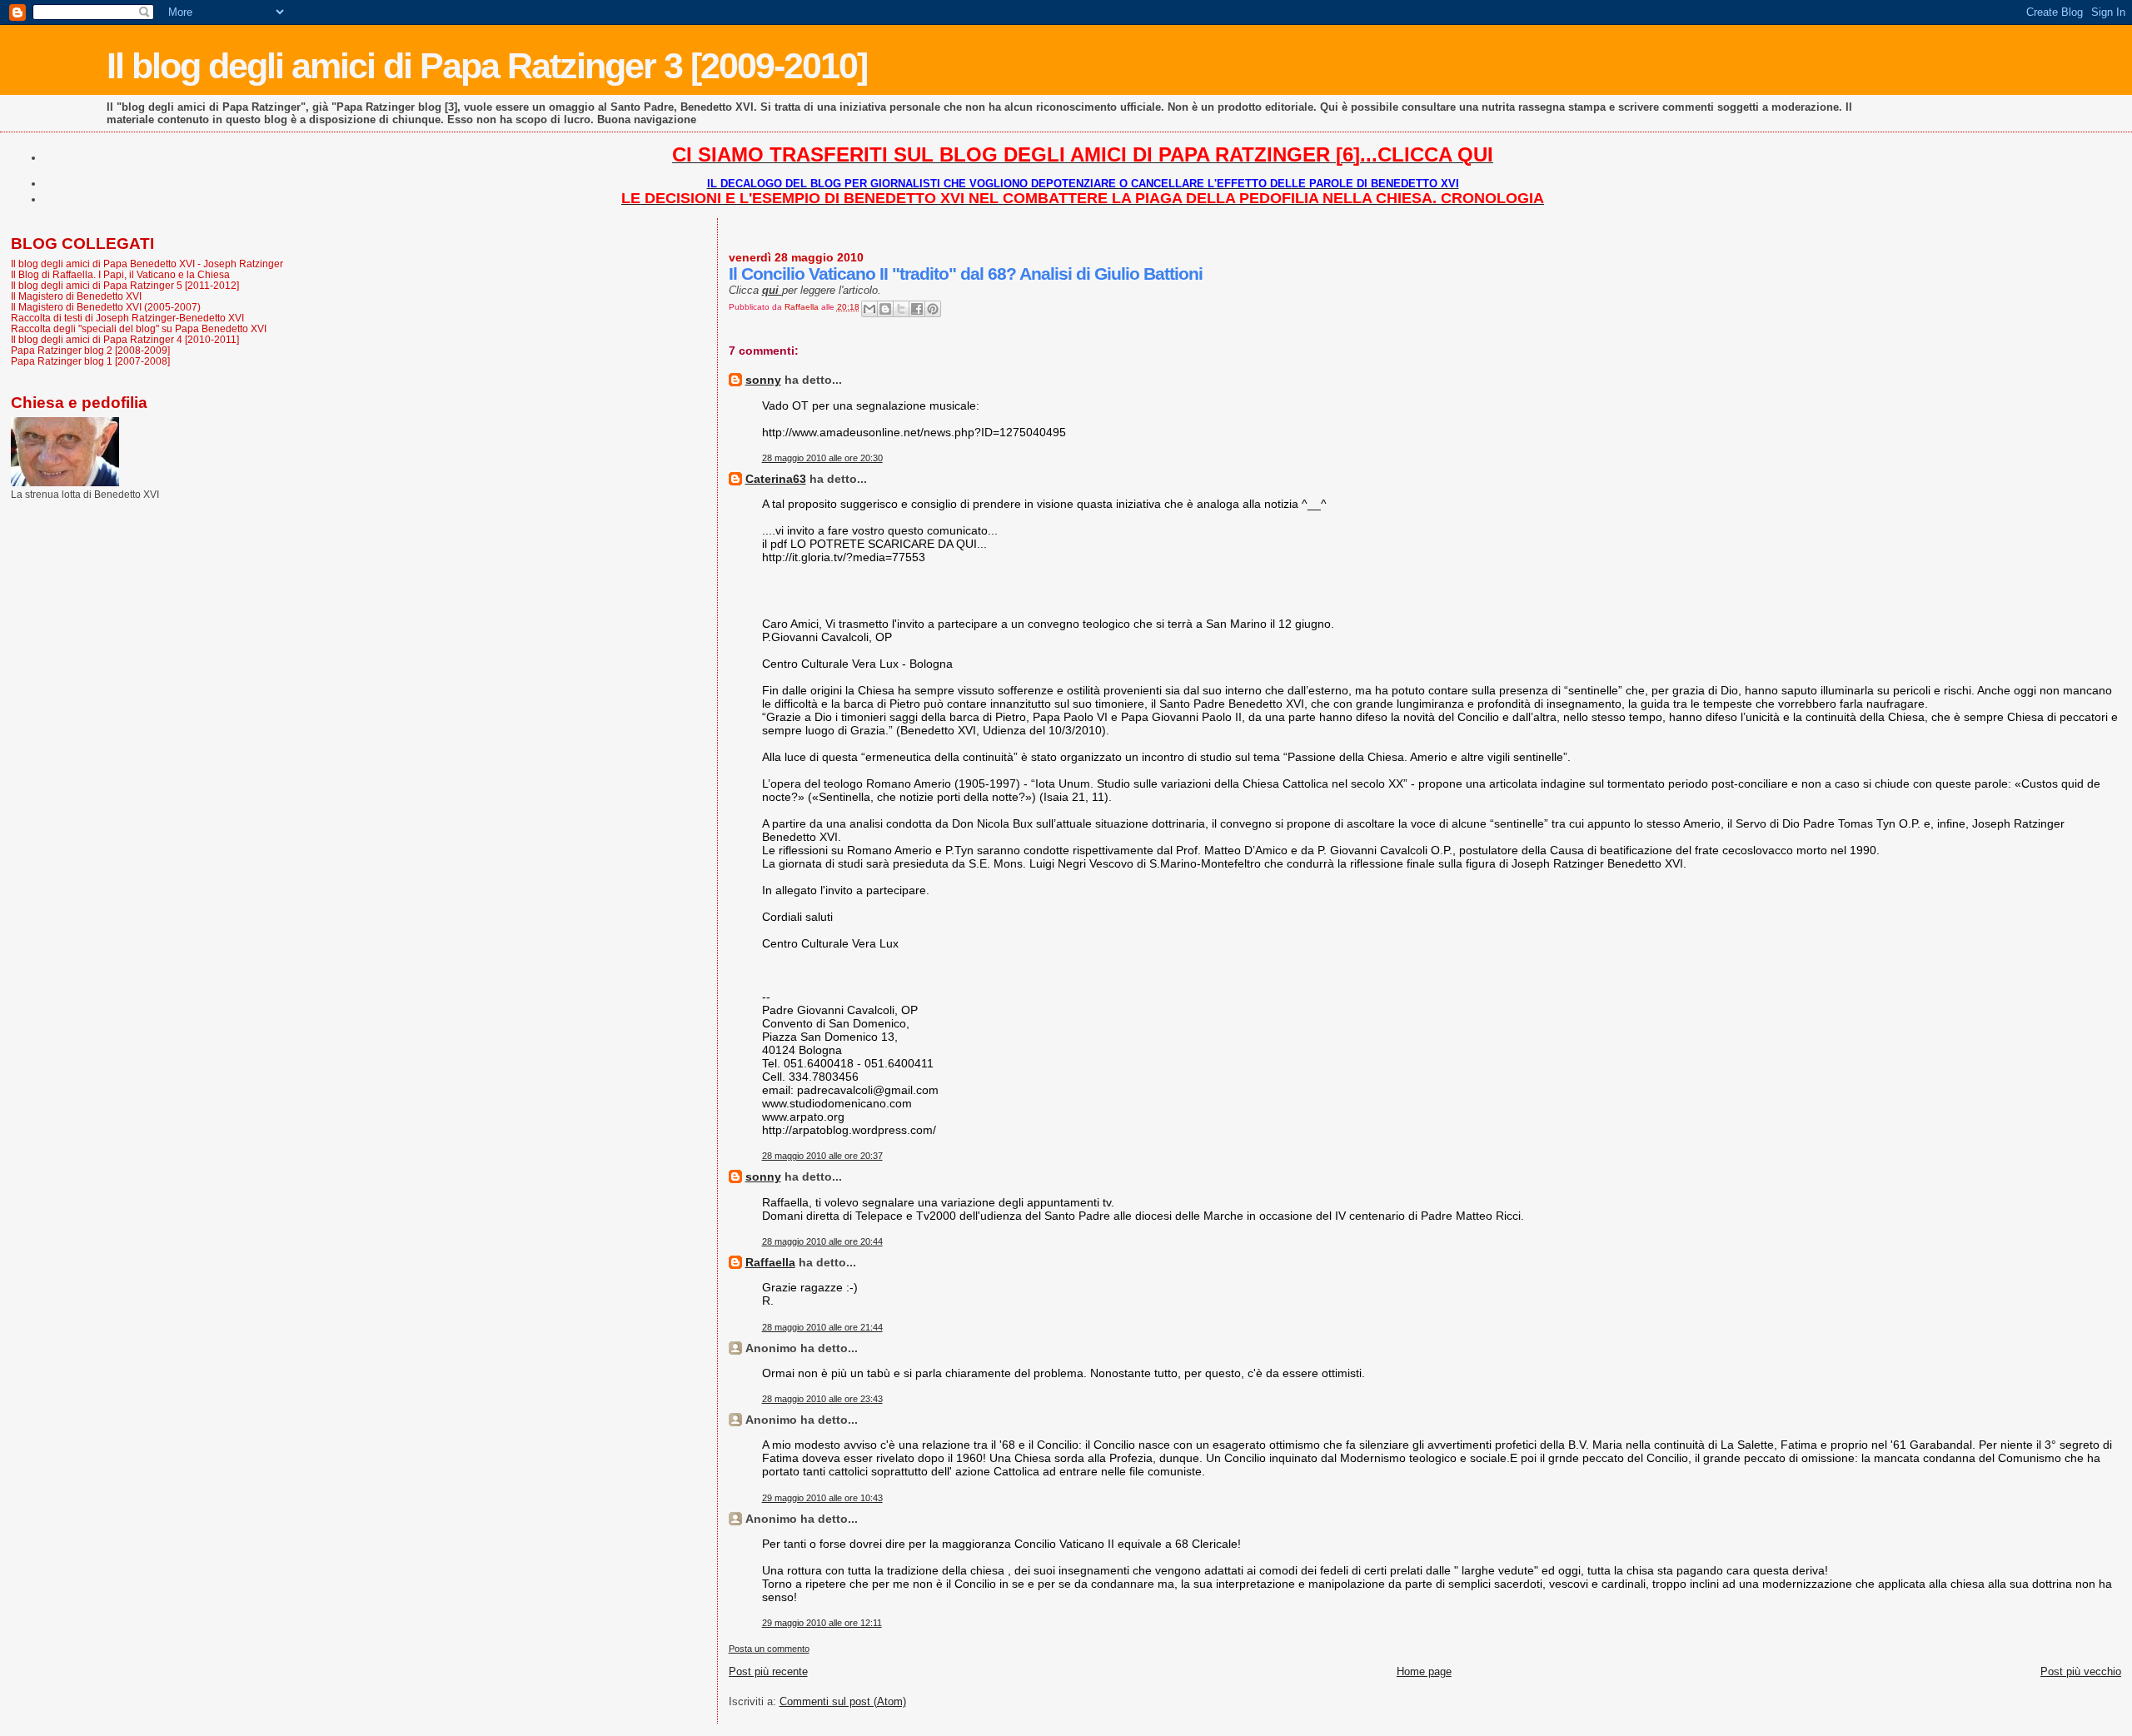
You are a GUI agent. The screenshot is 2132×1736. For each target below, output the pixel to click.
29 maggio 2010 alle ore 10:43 (822, 1498)
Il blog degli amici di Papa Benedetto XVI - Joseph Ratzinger (147, 264)
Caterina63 (776, 479)
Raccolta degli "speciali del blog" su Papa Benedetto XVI (139, 328)
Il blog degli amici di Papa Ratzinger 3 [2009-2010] (487, 66)
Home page (1424, 1671)
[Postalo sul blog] (885, 309)
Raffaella (770, 1262)
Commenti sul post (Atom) (843, 1701)
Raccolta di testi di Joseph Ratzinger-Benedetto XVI (127, 318)
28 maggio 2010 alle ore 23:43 (822, 1399)
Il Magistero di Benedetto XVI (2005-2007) (106, 307)
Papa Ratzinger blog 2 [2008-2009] (90, 350)
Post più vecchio (2081, 1671)
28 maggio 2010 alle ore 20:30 (822, 458)
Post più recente (768, 1671)
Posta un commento (769, 1649)
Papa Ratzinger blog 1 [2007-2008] (90, 361)
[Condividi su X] (901, 309)
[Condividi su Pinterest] (933, 309)
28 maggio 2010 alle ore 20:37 (822, 1156)
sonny (763, 380)
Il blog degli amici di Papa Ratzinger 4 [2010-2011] (125, 339)
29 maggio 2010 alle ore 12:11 (822, 1623)
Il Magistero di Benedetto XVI (76, 296)
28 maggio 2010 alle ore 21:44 (822, 1327)
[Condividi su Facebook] (917, 309)
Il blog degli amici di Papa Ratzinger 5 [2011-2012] (125, 285)
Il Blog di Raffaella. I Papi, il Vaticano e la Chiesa (120, 274)
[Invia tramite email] (869, 309)
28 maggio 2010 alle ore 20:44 (822, 1241)
